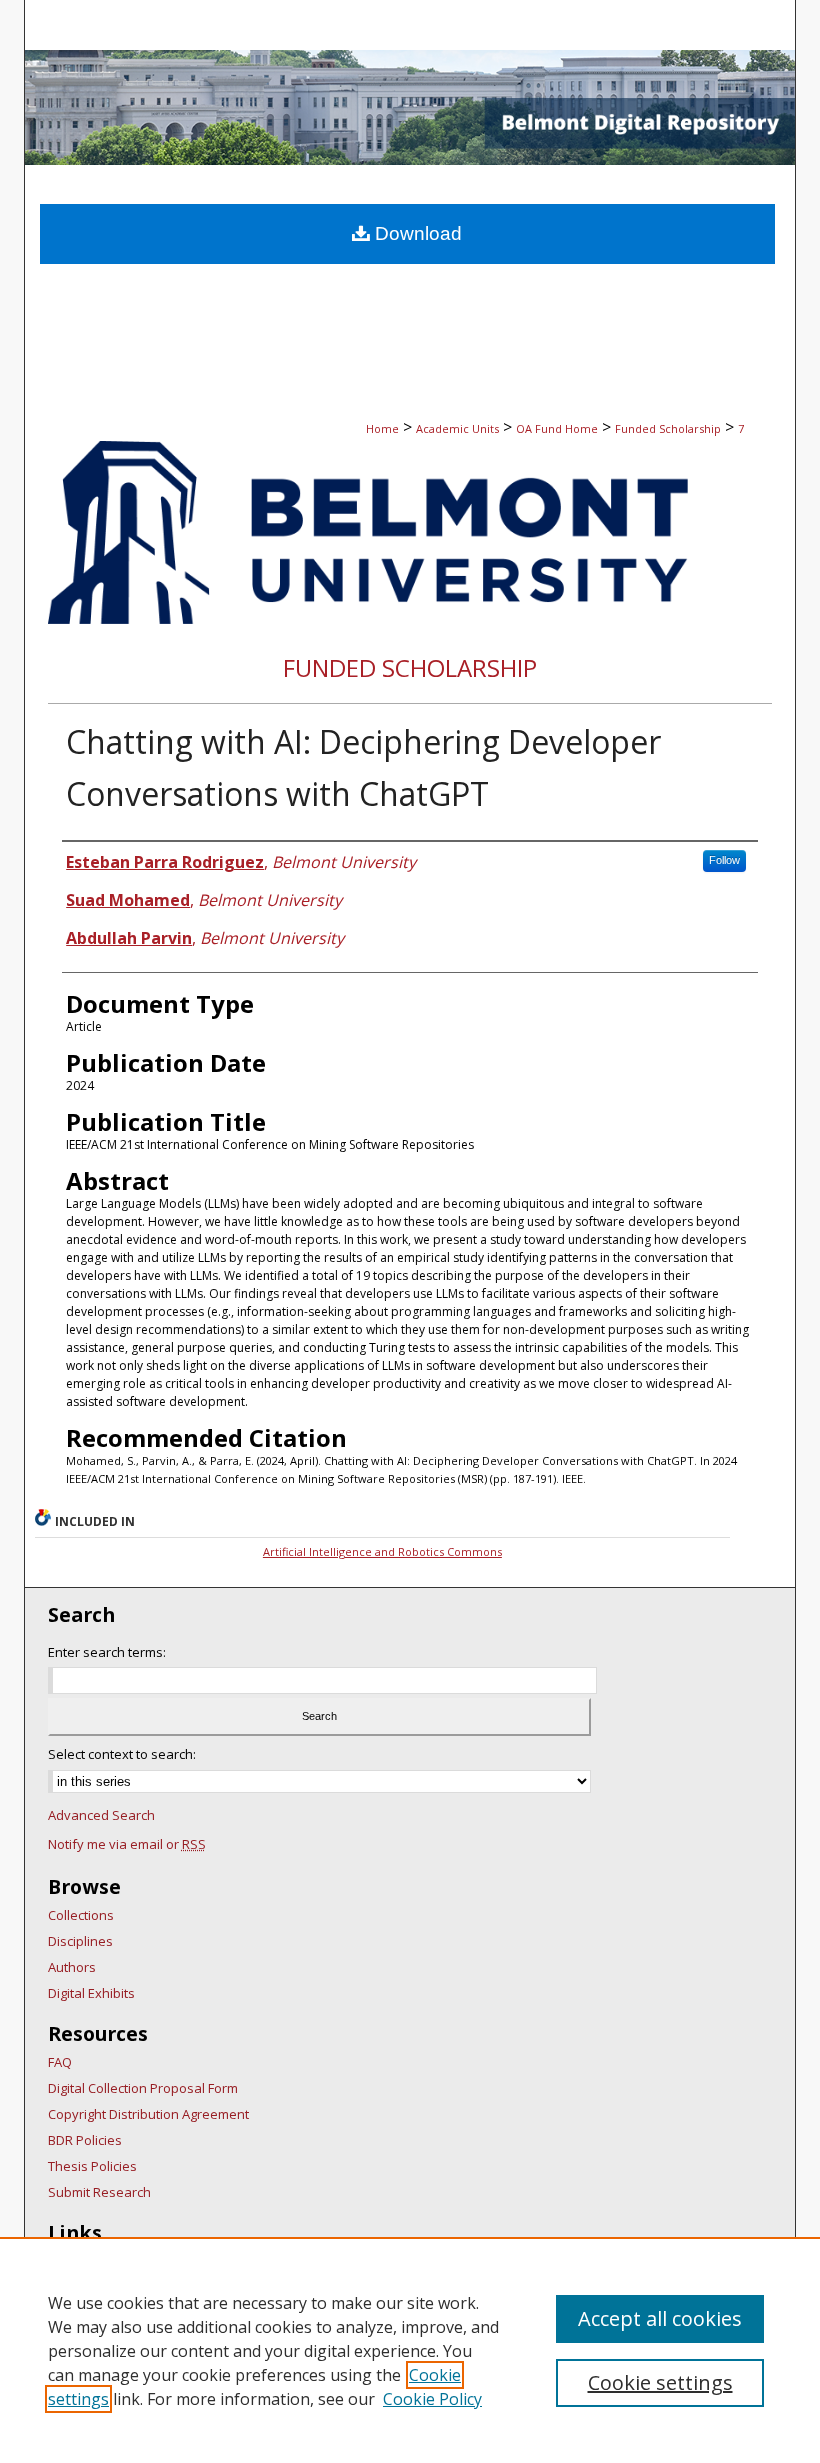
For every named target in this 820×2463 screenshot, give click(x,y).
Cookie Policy (432, 2399)
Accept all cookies (660, 2318)
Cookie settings (660, 2382)
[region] (410, 2350)
